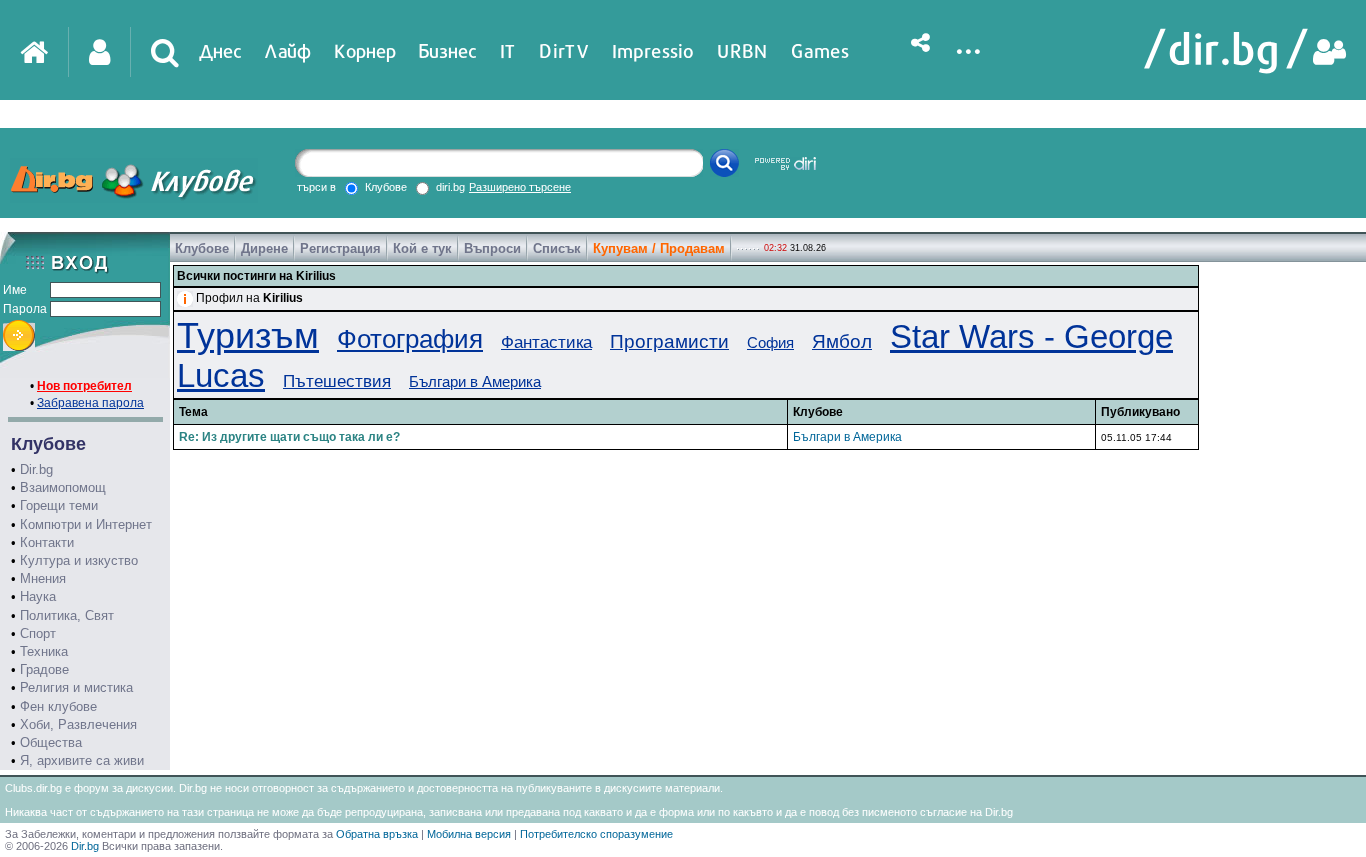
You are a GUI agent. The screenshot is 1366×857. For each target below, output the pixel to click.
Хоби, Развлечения (78, 724)
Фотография (410, 339)
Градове (44, 669)
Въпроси (492, 248)
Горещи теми (59, 505)
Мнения (43, 578)
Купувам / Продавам (659, 248)
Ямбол (842, 341)
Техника (44, 651)
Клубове (202, 248)
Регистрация (340, 248)
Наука (38, 596)
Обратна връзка (377, 834)
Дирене (264, 248)
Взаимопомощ (63, 487)
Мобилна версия (469, 834)
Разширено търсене (520, 187)
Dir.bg (36, 469)
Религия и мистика (76, 687)
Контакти (47, 542)
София (770, 342)
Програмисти (669, 341)
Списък (557, 248)
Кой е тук (422, 248)
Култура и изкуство (79, 560)
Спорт (38, 633)
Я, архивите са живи (82, 760)
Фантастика (546, 342)
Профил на (249, 298)
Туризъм (248, 335)
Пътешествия (337, 381)
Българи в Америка (475, 381)
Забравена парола (90, 403)
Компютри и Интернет (86, 524)
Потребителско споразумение (596, 834)
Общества (51, 742)
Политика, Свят (67, 615)
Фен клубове (58, 706)
